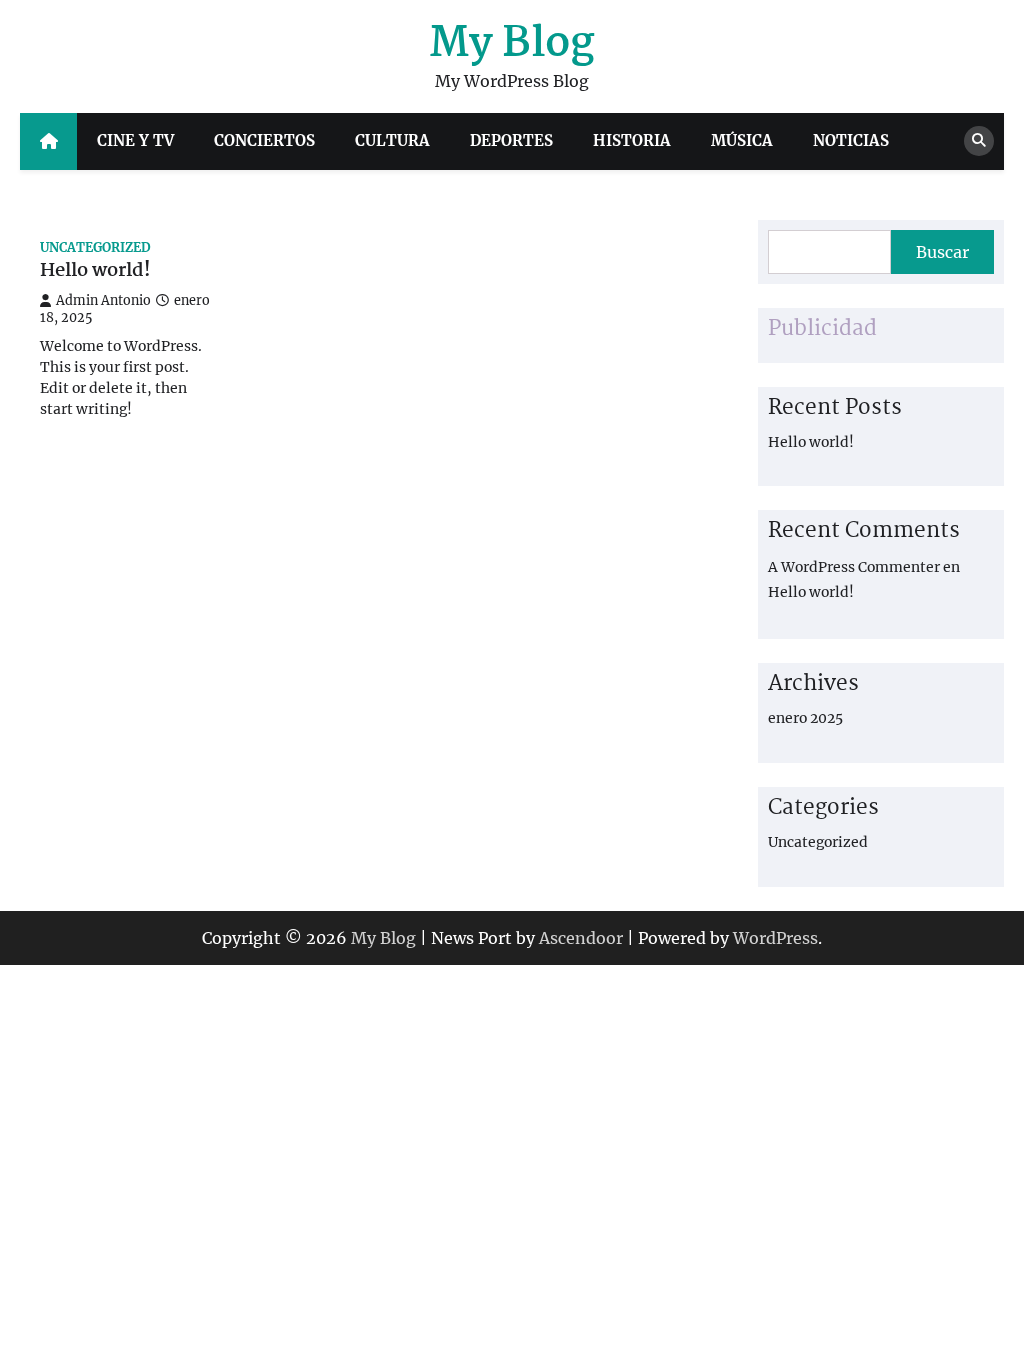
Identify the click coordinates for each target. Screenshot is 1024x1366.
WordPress (775, 938)
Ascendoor (581, 938)
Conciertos (264, 140)
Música (742, 140)
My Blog (512, 44)
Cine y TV (135, 140)
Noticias (851, 140)
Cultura (392, 140)
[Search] (979, 141)
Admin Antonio (103, 300)
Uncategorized (95, 247)
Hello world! (95, 271)
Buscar (942, 252)
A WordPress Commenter (854, 567)
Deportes (511, 140)
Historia (632, 140)
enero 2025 (805, 718)
